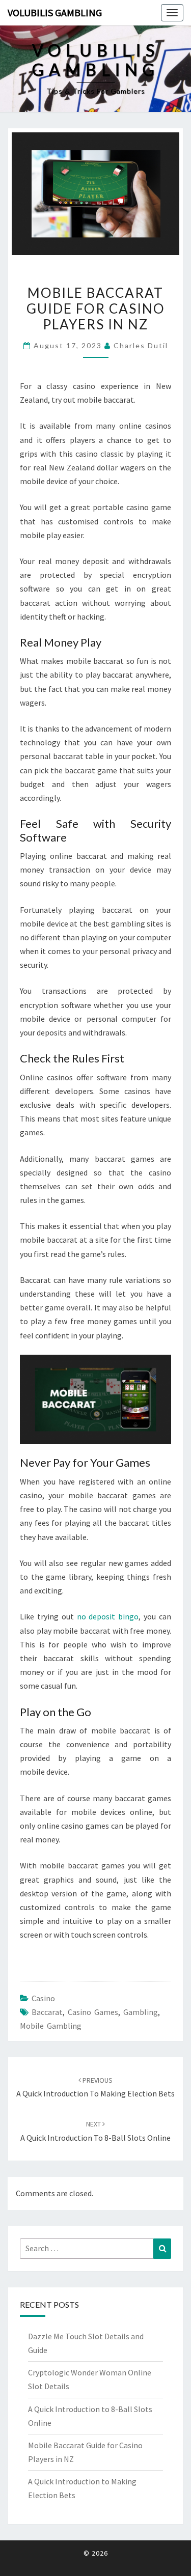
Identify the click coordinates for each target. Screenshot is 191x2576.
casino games (93, 2012)
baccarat (47, 2012)
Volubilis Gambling (55, 12)
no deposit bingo (108, 1616)
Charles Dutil (141, 345)
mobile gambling (51, 2026)
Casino (43, 1998)
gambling (141, 2012)
